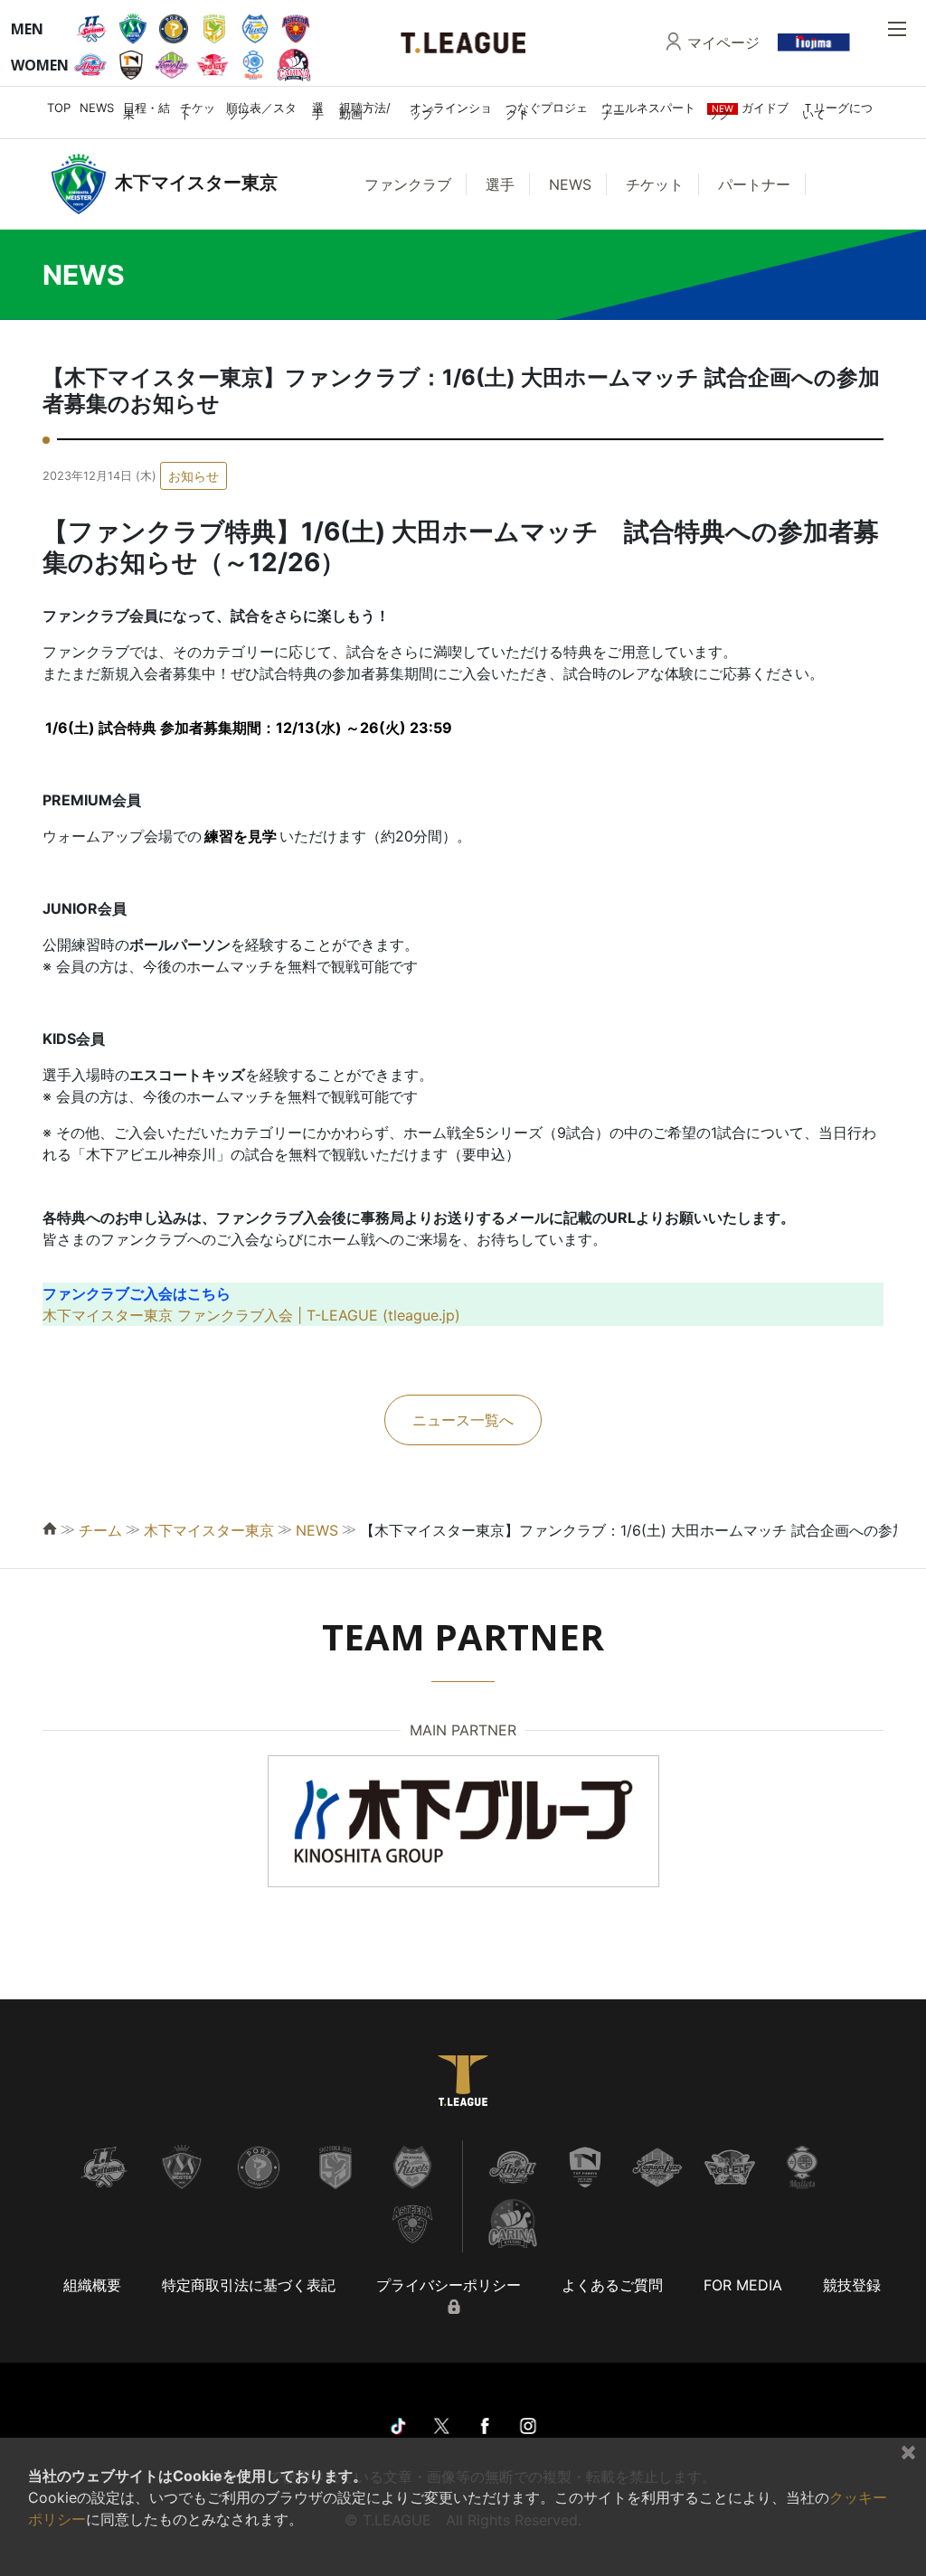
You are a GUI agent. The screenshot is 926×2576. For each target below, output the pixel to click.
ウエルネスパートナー (648, 111)
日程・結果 (146, 111)
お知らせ (194, 476)
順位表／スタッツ (261, 111)
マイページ (723, 42)
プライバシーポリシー (449, 2285)
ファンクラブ (408, 184)
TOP (59, 108)
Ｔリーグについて (837, 111)
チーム (100, 1530)
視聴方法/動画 (365, 111)
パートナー (754, 184)
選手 (318, 111)
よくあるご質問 (612, 2285)
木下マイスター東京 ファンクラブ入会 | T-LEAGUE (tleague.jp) (251, 1315)
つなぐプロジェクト (547, 111)
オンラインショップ (451, 111)
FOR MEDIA (743, 2285)
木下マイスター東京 (209, 1530)
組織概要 (92, 2285)
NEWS (97, 108)
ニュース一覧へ (463, 1420)
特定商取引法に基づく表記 (249, 2285)
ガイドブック (748, 111)
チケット (198, 111)
